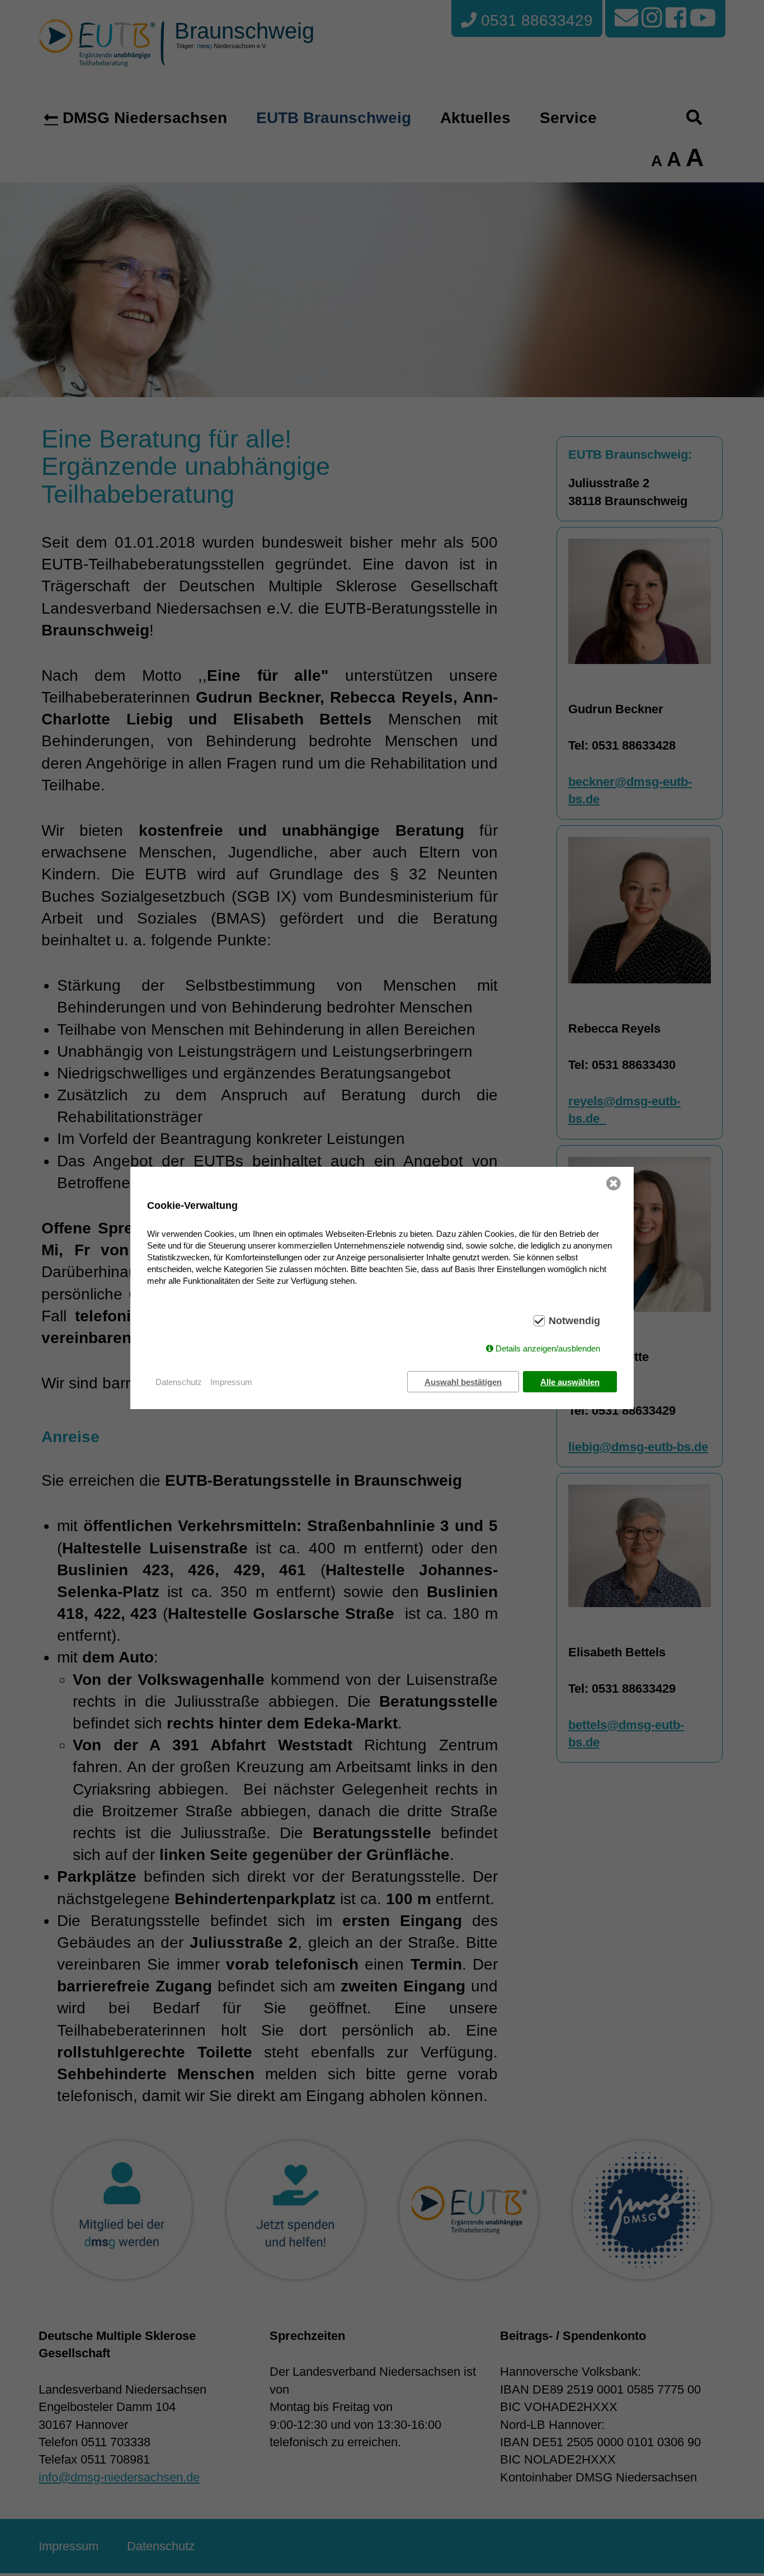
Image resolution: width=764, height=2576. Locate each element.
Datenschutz (179, 1382)
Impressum (231, 1382)
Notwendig (574, 1321)
